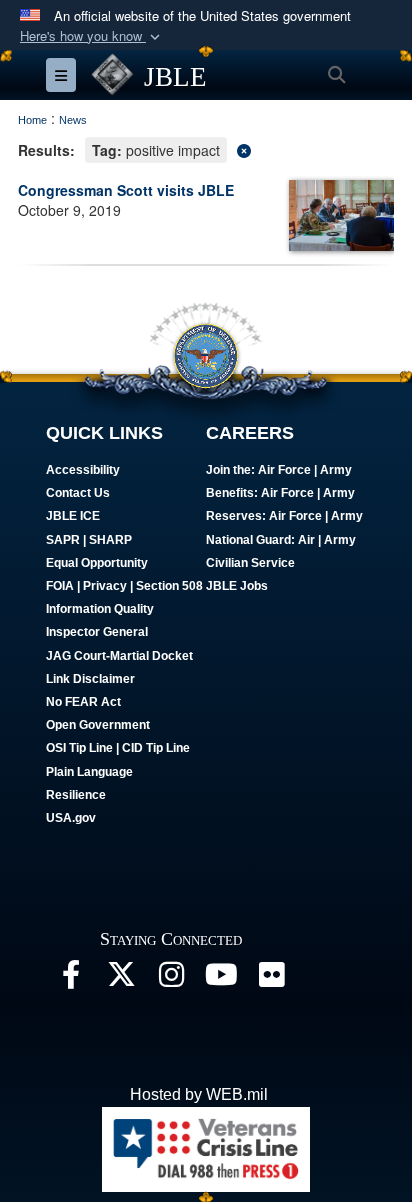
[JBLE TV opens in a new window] (221, 979)
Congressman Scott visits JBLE (126, 190)
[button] (92, 36)
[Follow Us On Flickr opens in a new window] (271, 979)
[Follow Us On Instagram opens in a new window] (171, 979)
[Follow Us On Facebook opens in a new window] (71, 979)
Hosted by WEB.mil (199, 1094)
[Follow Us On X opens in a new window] (121, 979)
